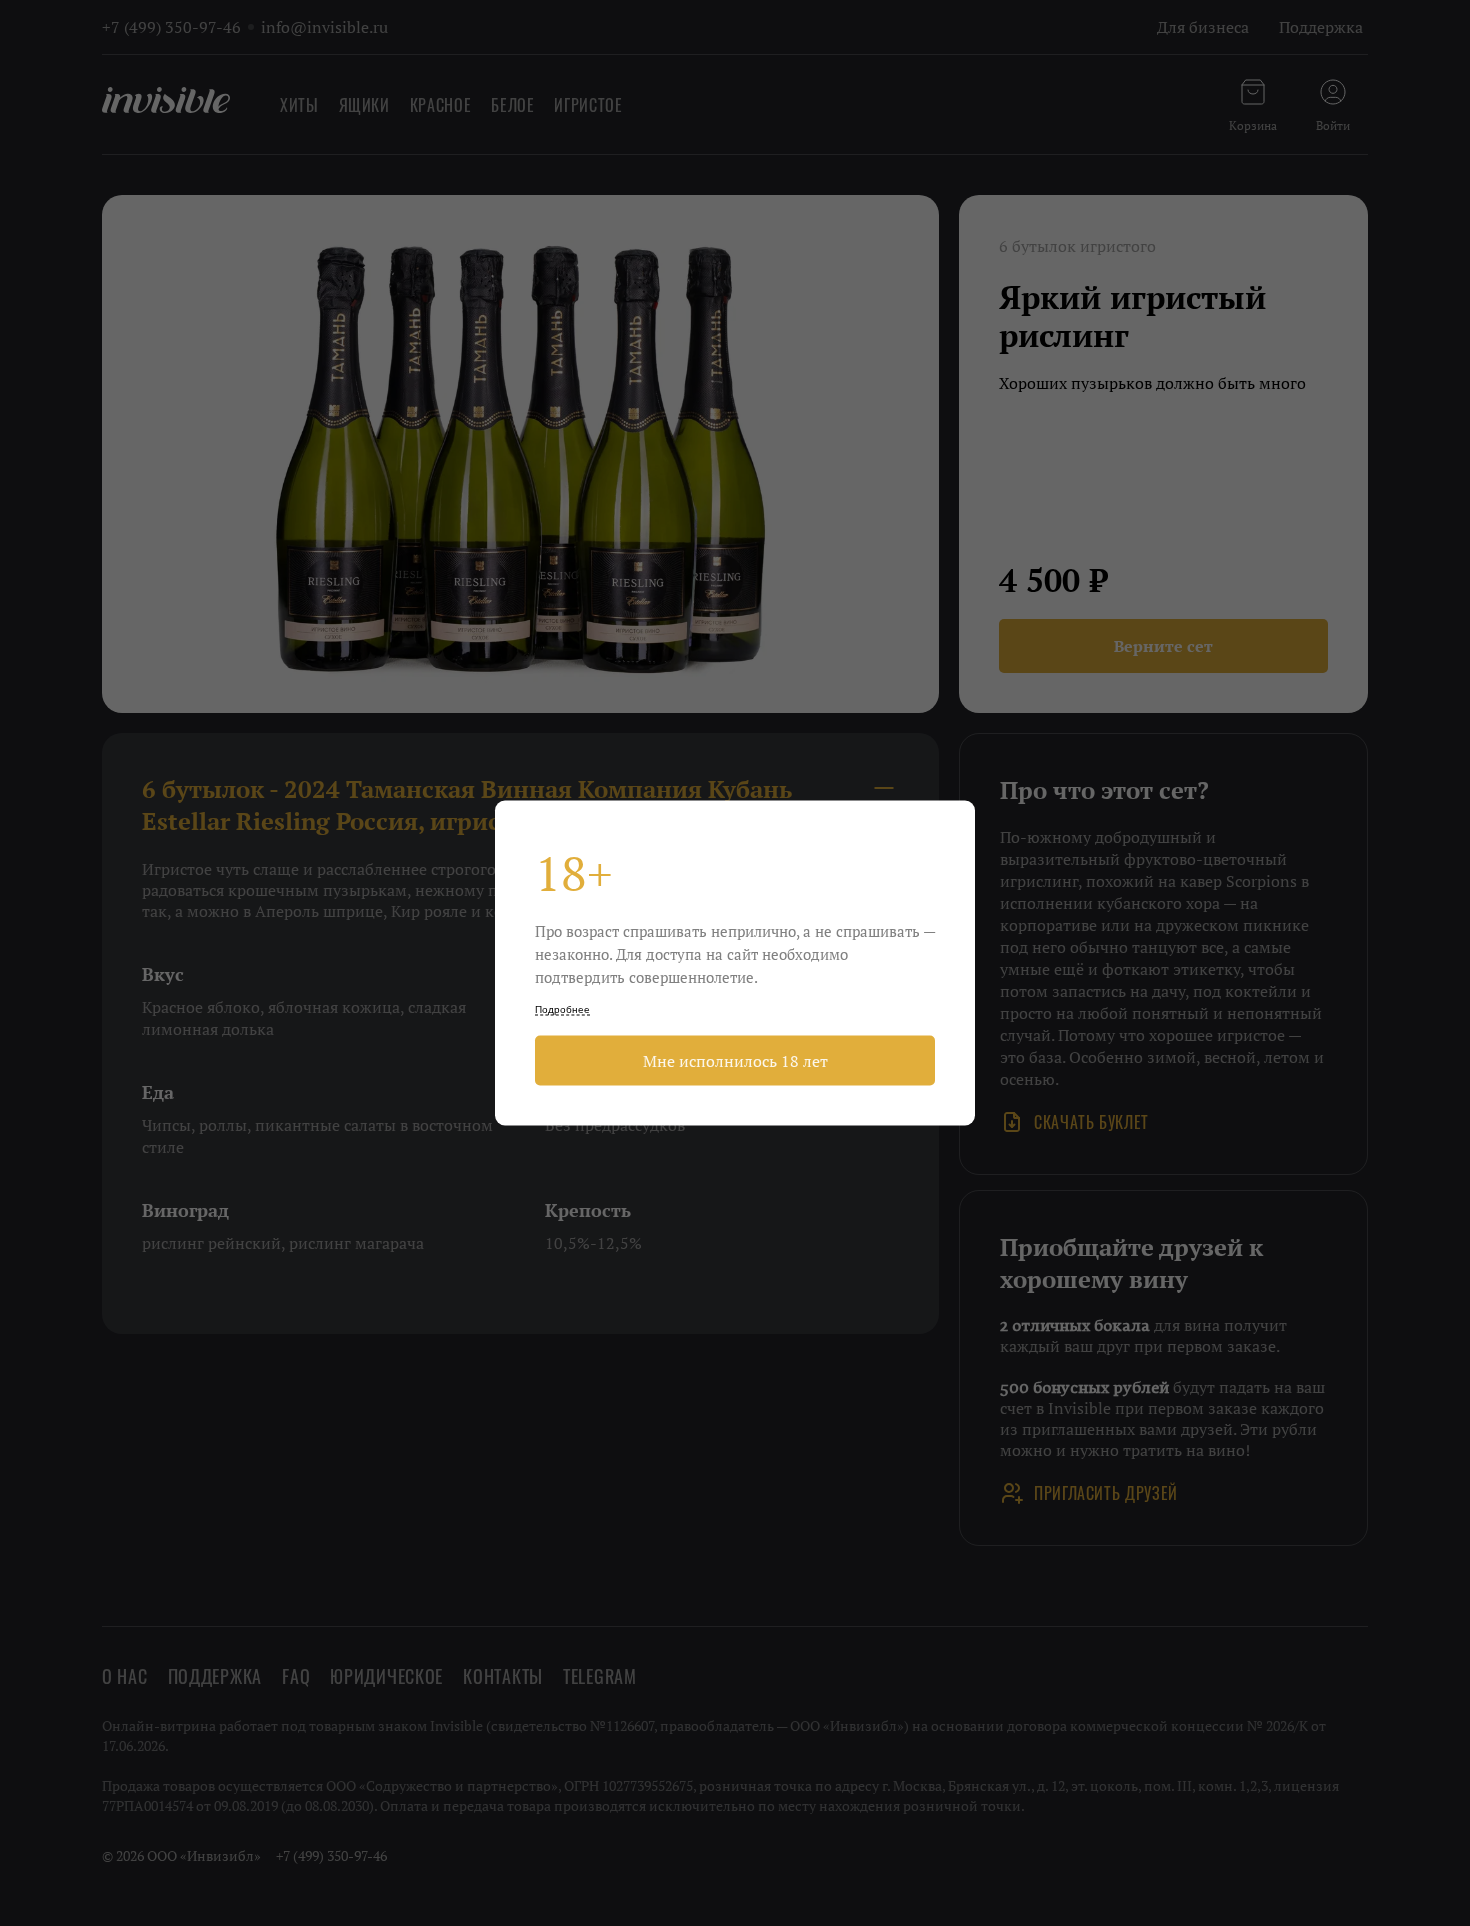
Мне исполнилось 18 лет (735, 1061)
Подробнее (562, 1009)
